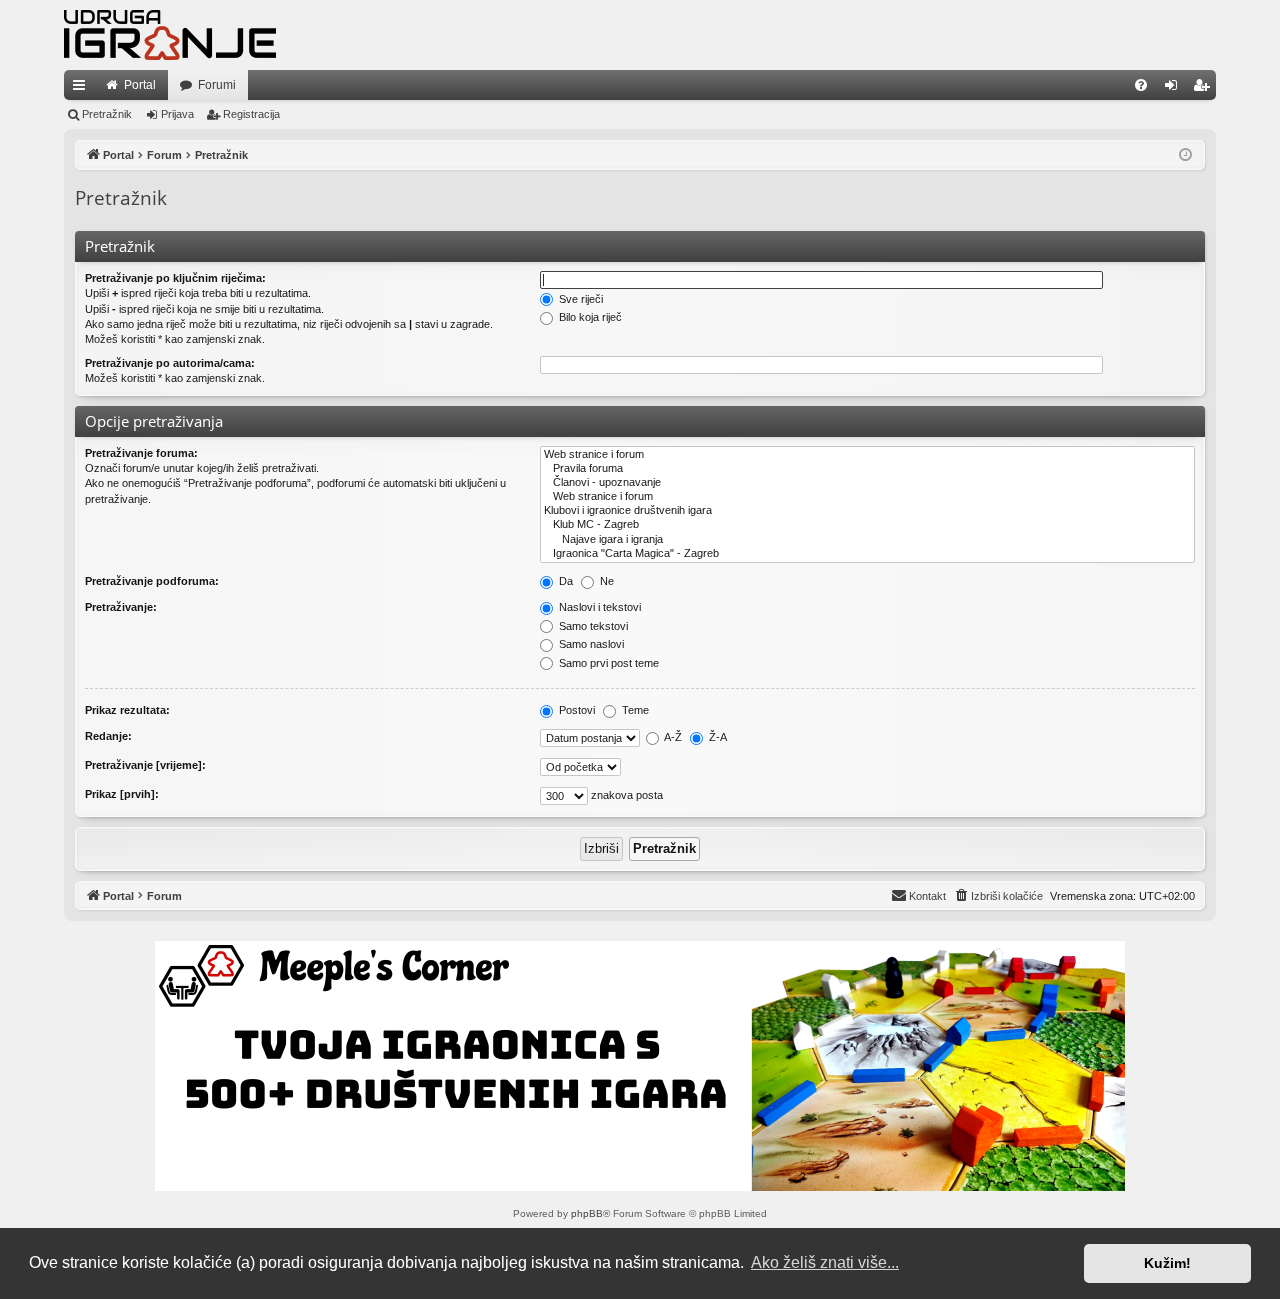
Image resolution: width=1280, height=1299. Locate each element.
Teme (634, 710)
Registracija (251, 114)
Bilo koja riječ (589, 317)
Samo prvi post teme (607, 663)
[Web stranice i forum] (867, 455)
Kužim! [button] (1167, 1263)
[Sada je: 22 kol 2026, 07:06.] (1185, 155)
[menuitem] (1141, 85)
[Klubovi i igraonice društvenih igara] (867, 511)
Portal (140, 85)
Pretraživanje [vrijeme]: (145, 765)
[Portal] (170, 35)
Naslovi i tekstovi (598, 607)
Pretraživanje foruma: (141, 453)
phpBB (587, 1213)
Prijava (177, 114)
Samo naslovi (590, 644)
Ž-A (716, 737)
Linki (83, 89)
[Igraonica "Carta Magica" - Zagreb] (867, 554)
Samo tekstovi (592, 626)
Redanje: (108, 736)
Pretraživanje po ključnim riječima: (175, 278)
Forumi (217, 85)
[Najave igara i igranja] (867, 540)
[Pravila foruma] (867, 469)
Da (564, 581)
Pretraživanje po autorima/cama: (170, 363)
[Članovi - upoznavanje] (867, 483)
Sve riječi (579, 299)
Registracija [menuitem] (1205, 89)
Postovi (575, 710)
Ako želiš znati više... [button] (825, 1262)
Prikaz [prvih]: (122, 794)
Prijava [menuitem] (1175, 89)
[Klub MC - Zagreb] (867, 525)
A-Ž (672, 737)
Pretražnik (107, 114)
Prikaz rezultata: (127, 710)
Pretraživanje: (121, 607)
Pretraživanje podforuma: (152, 581)
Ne (605, 581)
